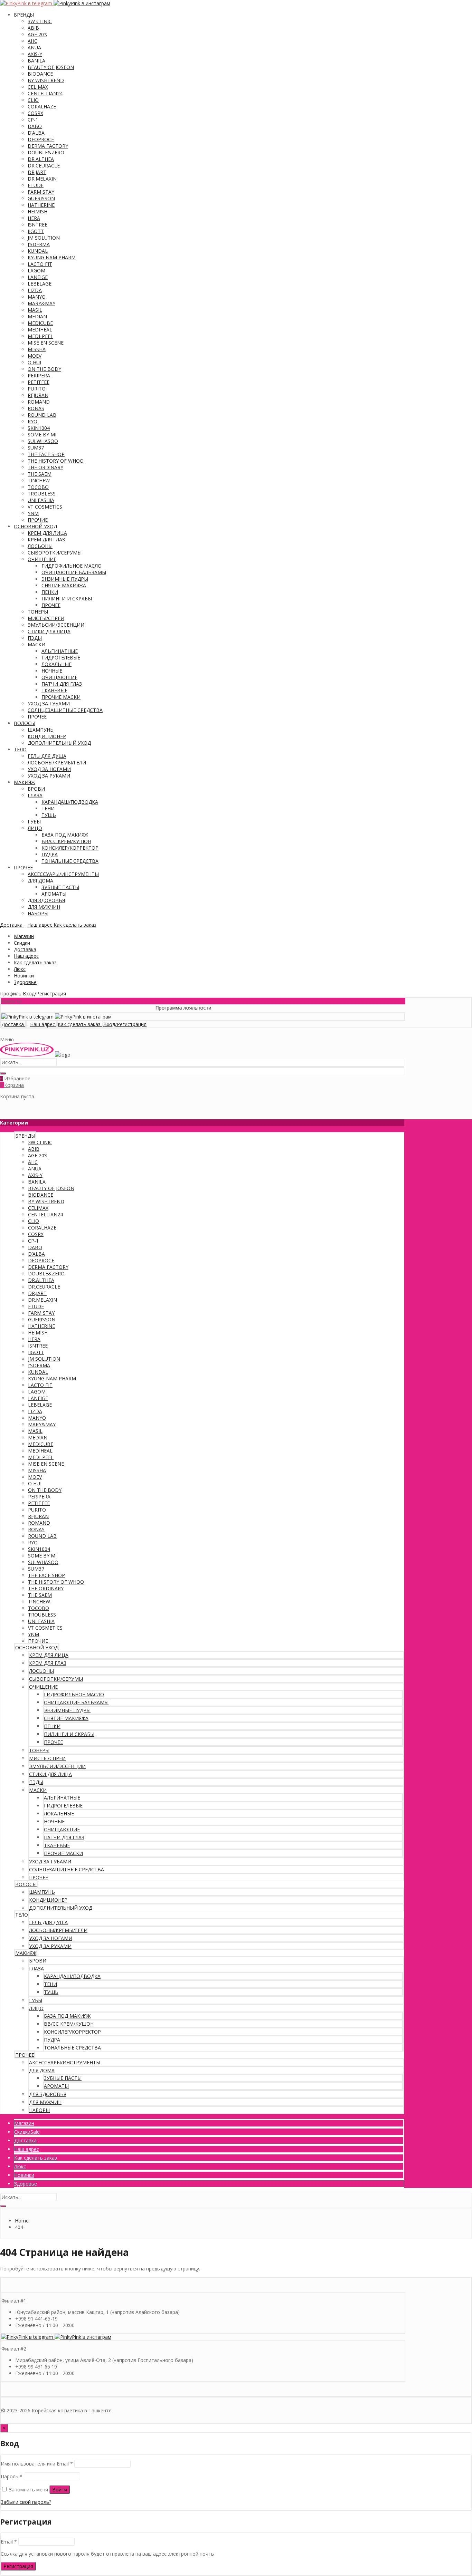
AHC (32, 41)
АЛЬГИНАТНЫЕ (60, 651)
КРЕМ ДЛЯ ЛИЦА (47, 533)
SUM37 (36, 448)
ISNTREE (37, 225)
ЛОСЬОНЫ (40, 546)
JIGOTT (36, 231)
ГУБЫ (34, 822)
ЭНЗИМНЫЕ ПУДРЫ (65, 579)
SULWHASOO (43, 441)
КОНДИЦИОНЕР (47, 736)
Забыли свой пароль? (26, 2502)
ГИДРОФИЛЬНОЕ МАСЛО (72, 566)
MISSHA (37, 349)
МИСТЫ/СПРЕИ (46, 618)
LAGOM (36, 271)
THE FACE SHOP (46, 454)
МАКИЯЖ (24, 782)
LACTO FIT (40, 264)
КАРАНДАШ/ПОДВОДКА (70, 802)
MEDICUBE (40, 323)
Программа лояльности (150, 1008)
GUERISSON (41, 198)
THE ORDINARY (45, 467)
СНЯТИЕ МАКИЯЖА (64, 585)
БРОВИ (36, 789)
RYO (32, 421)
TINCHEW (39, 480)
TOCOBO (38, 487)
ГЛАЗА (35, 795)
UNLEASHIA (41, 500)
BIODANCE (40, 74)
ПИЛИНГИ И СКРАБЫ (67, 599)
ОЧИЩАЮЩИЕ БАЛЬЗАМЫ (74, 572)
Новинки (24, 976)
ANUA (34, 47)
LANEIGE (38, 277)
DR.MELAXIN (42, 179)
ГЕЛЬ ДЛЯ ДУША (47, 756)
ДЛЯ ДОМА (40, 881)
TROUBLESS (42, 494)
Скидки (22, 943)
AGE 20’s (37, 34)
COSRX (35, 113)
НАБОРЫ (38, 913)
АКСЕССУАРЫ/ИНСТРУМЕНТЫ (63, 874)
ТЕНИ (48, 808)
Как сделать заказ (35, 962)
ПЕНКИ (50, 592)
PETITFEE (39, 382)
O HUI (34, 362)
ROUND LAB (42, 415)
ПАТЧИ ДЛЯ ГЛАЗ (62, 684)
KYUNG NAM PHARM (52, 257)
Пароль (12, 2476)
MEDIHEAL (40, 330)
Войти (60, 2490)
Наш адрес (26, 956)
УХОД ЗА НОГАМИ (49, 769)
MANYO (37, 297)
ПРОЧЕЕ (51, 605)
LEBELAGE (40, 284)
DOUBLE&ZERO (46, 152)
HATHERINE (41, 205)
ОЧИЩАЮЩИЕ (59, 677)
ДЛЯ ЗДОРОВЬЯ (46, 900)
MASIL (35, 310)
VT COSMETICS (45, 507)
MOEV (35, 356)
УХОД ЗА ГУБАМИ (49, 703)
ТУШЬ (49, 815)
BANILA (36, 61)
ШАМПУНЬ (41, 730)
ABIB (33, 28)
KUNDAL (38, 251)
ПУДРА (50, 854)
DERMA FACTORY (48, 146)
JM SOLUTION (44, 238)
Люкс (20, 969)
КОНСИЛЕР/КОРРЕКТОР (70, 848)
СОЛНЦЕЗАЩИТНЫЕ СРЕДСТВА (65, 710)
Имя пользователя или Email (37, 2464)
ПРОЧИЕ (38, 520)
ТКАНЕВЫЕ (54, 690)
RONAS (36, 408)
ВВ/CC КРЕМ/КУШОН (66, 841)
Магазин (24, 936)
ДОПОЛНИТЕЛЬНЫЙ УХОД (59, 743)
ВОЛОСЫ (25, 723)
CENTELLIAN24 (45, 93)
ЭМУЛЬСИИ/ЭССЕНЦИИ (56, 625)
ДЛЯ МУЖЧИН (44, 907)
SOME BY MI (42, 435)
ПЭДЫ (35, 638)
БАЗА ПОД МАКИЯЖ (65, 835)
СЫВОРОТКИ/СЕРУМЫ (55, 553)
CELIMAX (38, 87)
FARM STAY (41, 192)
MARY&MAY (41, 303)
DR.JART (37, 172)
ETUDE (36, 185)
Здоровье (25, 982)
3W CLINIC (40, 21)
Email (9, 2542)
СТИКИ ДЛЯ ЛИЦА (49, 631)
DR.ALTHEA (41, 159)
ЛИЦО (35, 828)
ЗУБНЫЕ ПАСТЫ (60, 887)
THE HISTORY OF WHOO (56, 461)
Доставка (25, 949)
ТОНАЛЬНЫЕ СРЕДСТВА (70, 861)
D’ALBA (36, 133)
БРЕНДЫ (24, 15)
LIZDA (35, 290)
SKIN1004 (39, 428)
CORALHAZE (42, 107)
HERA (34, 218)
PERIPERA (39, 375)
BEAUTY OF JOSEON (51, 67)
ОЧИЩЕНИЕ (42, 559)
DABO (35, 126)
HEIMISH (37, 211)
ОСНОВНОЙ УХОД (35, 526)
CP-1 (33, 120)
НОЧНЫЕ (52, 671)
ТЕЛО (20, 749)
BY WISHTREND (46, 80)
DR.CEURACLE (44, 166)
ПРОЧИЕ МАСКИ (61, 697)
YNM (33, 513)
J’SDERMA (39, 244)
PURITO (37, 389)
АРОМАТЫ (54, 894)
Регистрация (18, 2566)
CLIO (33, 100)
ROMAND (39, 402)
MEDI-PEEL (40, 336)
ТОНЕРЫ (38, 612)
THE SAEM (40, 474)
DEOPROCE (41, 139)
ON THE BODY (44, 369)
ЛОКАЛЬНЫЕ (56, 664)
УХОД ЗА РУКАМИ (49, 776)
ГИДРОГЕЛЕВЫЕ (61, 658)
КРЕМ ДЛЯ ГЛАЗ (46, 539)
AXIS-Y (35, 54)
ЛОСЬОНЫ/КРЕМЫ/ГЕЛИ (57, 763)
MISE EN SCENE (46, 343)
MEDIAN (37, 316)
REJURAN (38, 395)
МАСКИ (36, 644)
